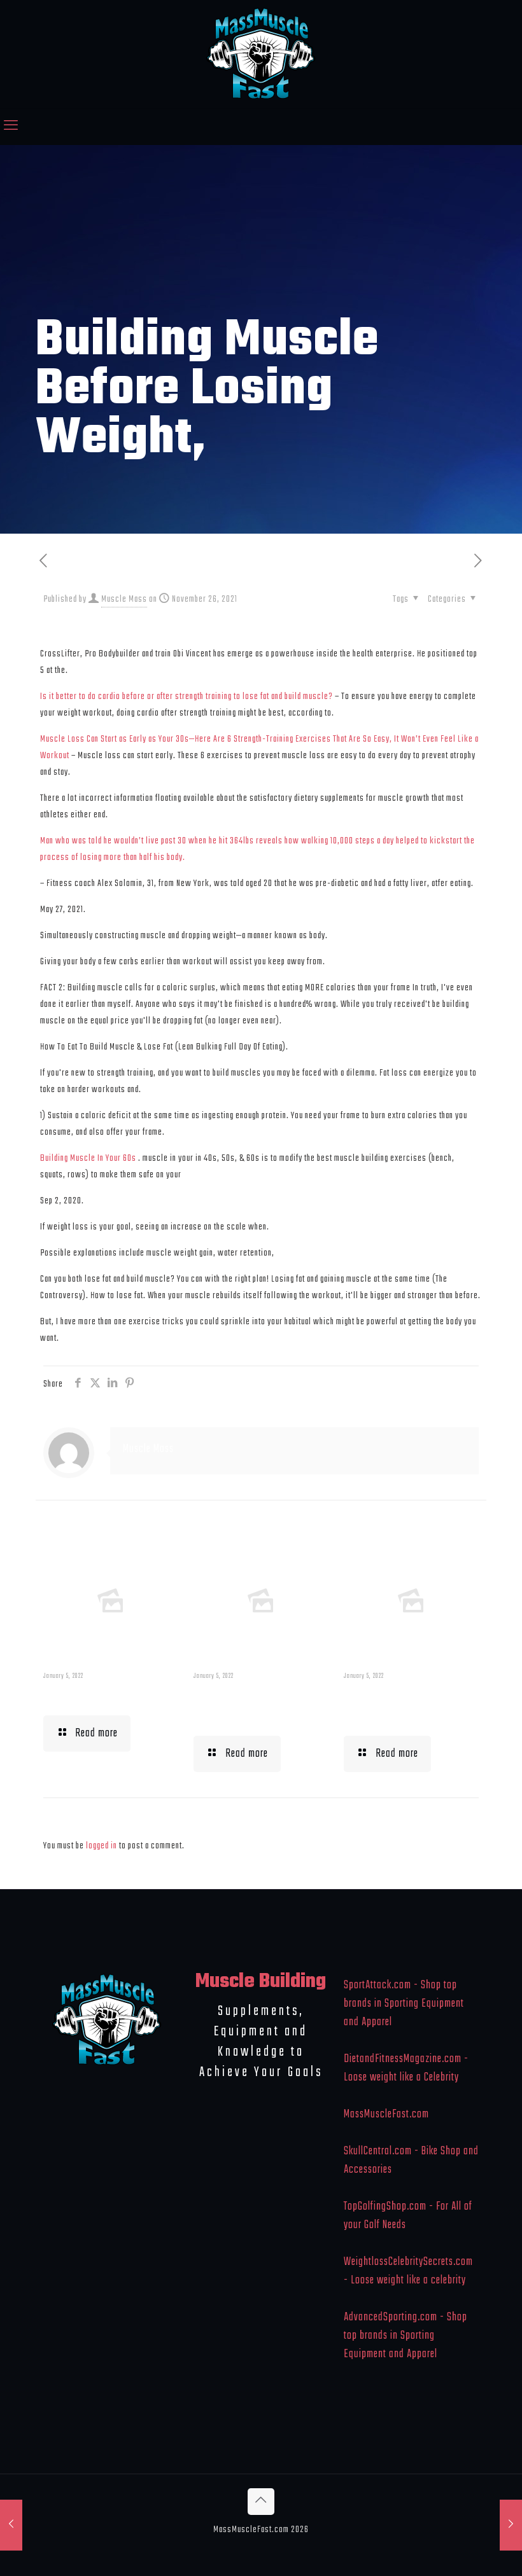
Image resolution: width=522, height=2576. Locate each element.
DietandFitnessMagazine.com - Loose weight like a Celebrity (406, 2068)
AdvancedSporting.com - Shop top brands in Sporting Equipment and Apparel (406, 2336)
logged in (102, 1846)
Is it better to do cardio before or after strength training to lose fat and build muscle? (187, 696)
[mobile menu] (11, 127)
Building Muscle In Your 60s (88, 1158)
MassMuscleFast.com (386, 2115)
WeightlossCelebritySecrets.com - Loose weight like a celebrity (408, 2271)
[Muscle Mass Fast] (261, 54)
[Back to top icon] (261, 2502)
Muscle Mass (124, 599)
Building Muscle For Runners (258, 1706)
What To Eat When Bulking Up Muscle (403, 1706)
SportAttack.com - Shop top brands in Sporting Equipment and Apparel (404, 2004)
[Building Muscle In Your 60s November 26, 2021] (511, 2525)
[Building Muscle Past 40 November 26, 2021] (11, 2525)
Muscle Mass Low (98, 1696)
